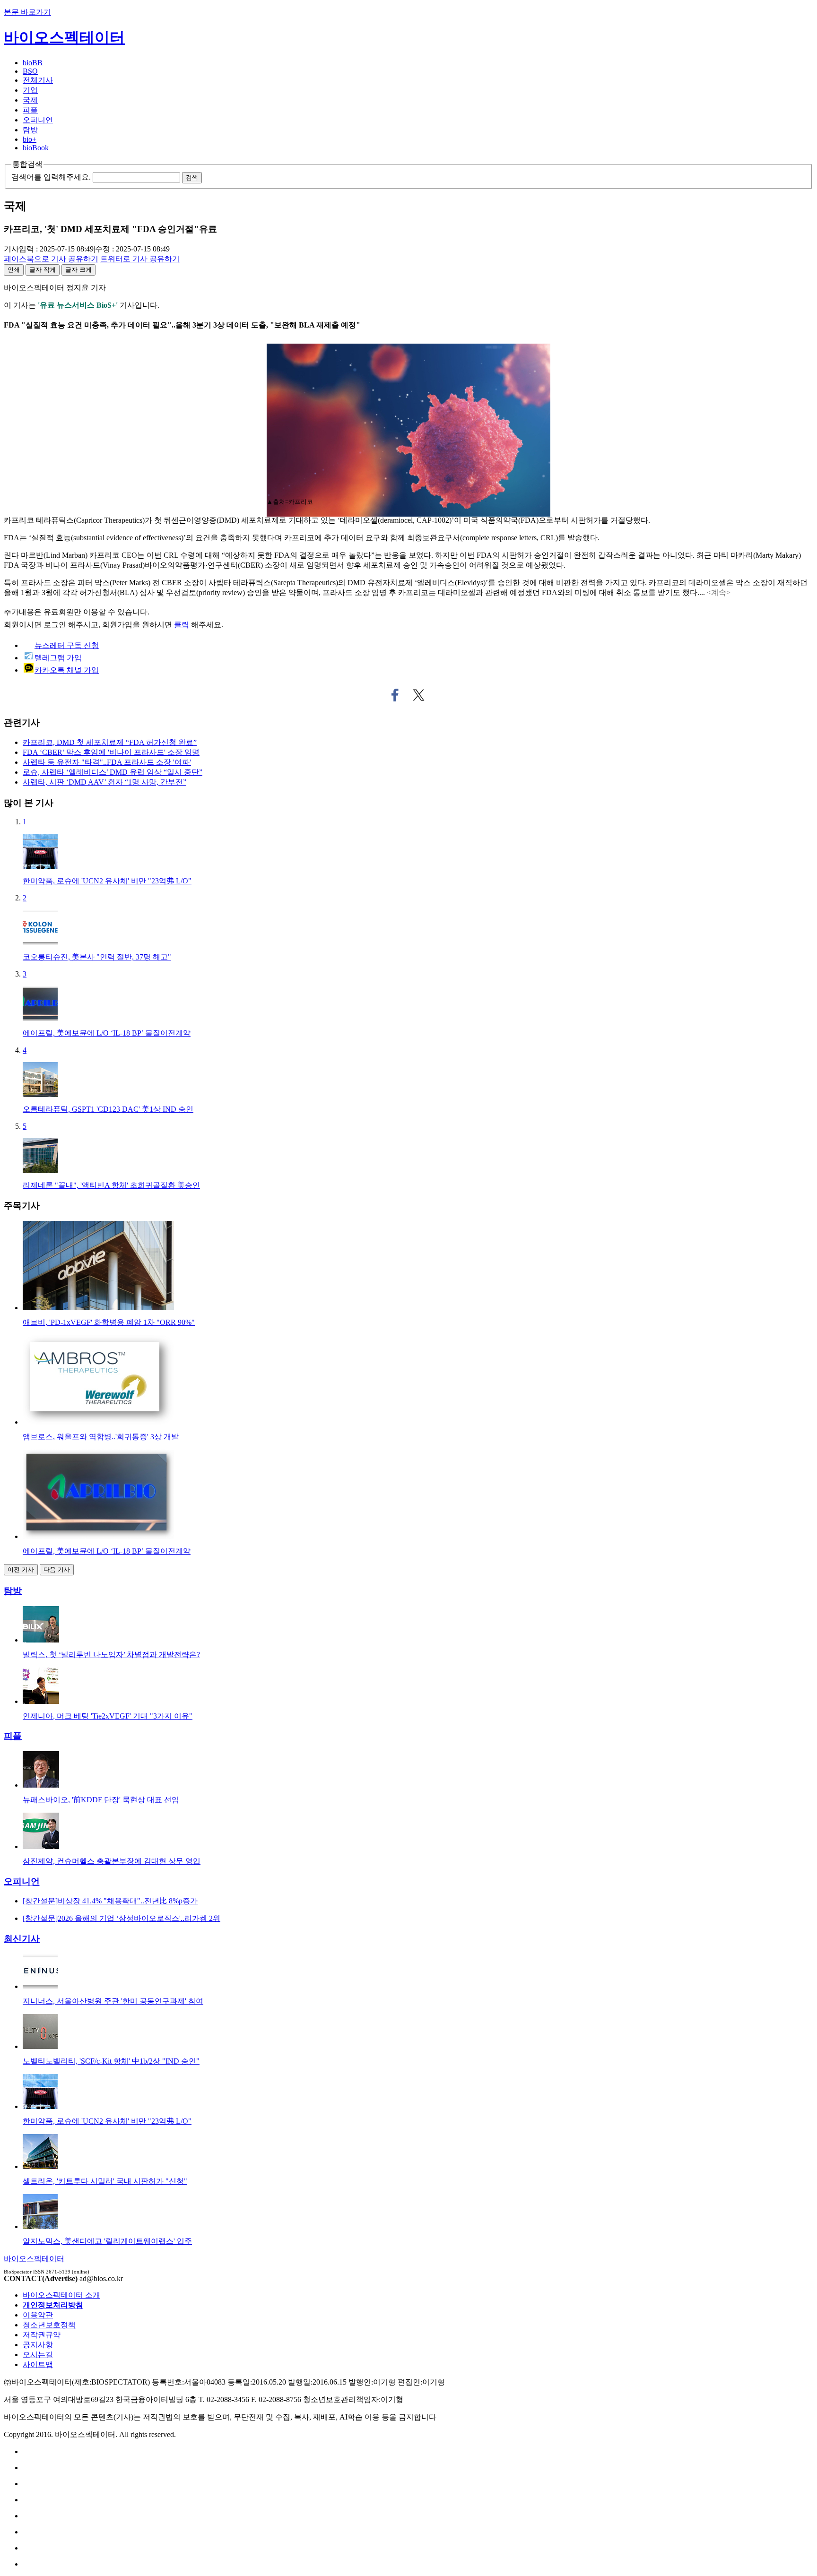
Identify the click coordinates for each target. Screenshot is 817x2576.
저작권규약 (42, 2335)
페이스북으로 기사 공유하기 (395, 695)
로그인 (55, 625)
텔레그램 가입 (58, 658)
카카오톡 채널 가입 (67, 670)
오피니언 (38, 120)
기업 (30, 90)
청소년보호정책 (49, 2325)
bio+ (30, 139)
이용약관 (38, 2315)
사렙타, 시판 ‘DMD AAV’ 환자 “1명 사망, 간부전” (104, 782)
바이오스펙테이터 (64, 37)
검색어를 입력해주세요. (51, 177)
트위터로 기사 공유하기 (419, 695)
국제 (30, 100)
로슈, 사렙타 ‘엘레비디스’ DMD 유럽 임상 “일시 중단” (113, 772)
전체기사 (38, 80)
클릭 (182, 625)
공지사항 (38, 2345)
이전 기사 (21, 1569)
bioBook (36, 148)
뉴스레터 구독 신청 (67, 645)
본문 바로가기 (27, 12)
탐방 (30, 130)
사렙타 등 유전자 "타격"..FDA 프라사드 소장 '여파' (107, 762)
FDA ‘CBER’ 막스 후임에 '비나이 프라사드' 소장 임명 (111, 752)
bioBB (33, 63)
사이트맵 (38, 2364)
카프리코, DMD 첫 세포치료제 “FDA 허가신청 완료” (110, 742)
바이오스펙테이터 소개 (61, 2295)
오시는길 (38, 2355)
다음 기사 (57, 1569)
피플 (30, 110)
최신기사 (22, 1939)
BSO (30, 71)
